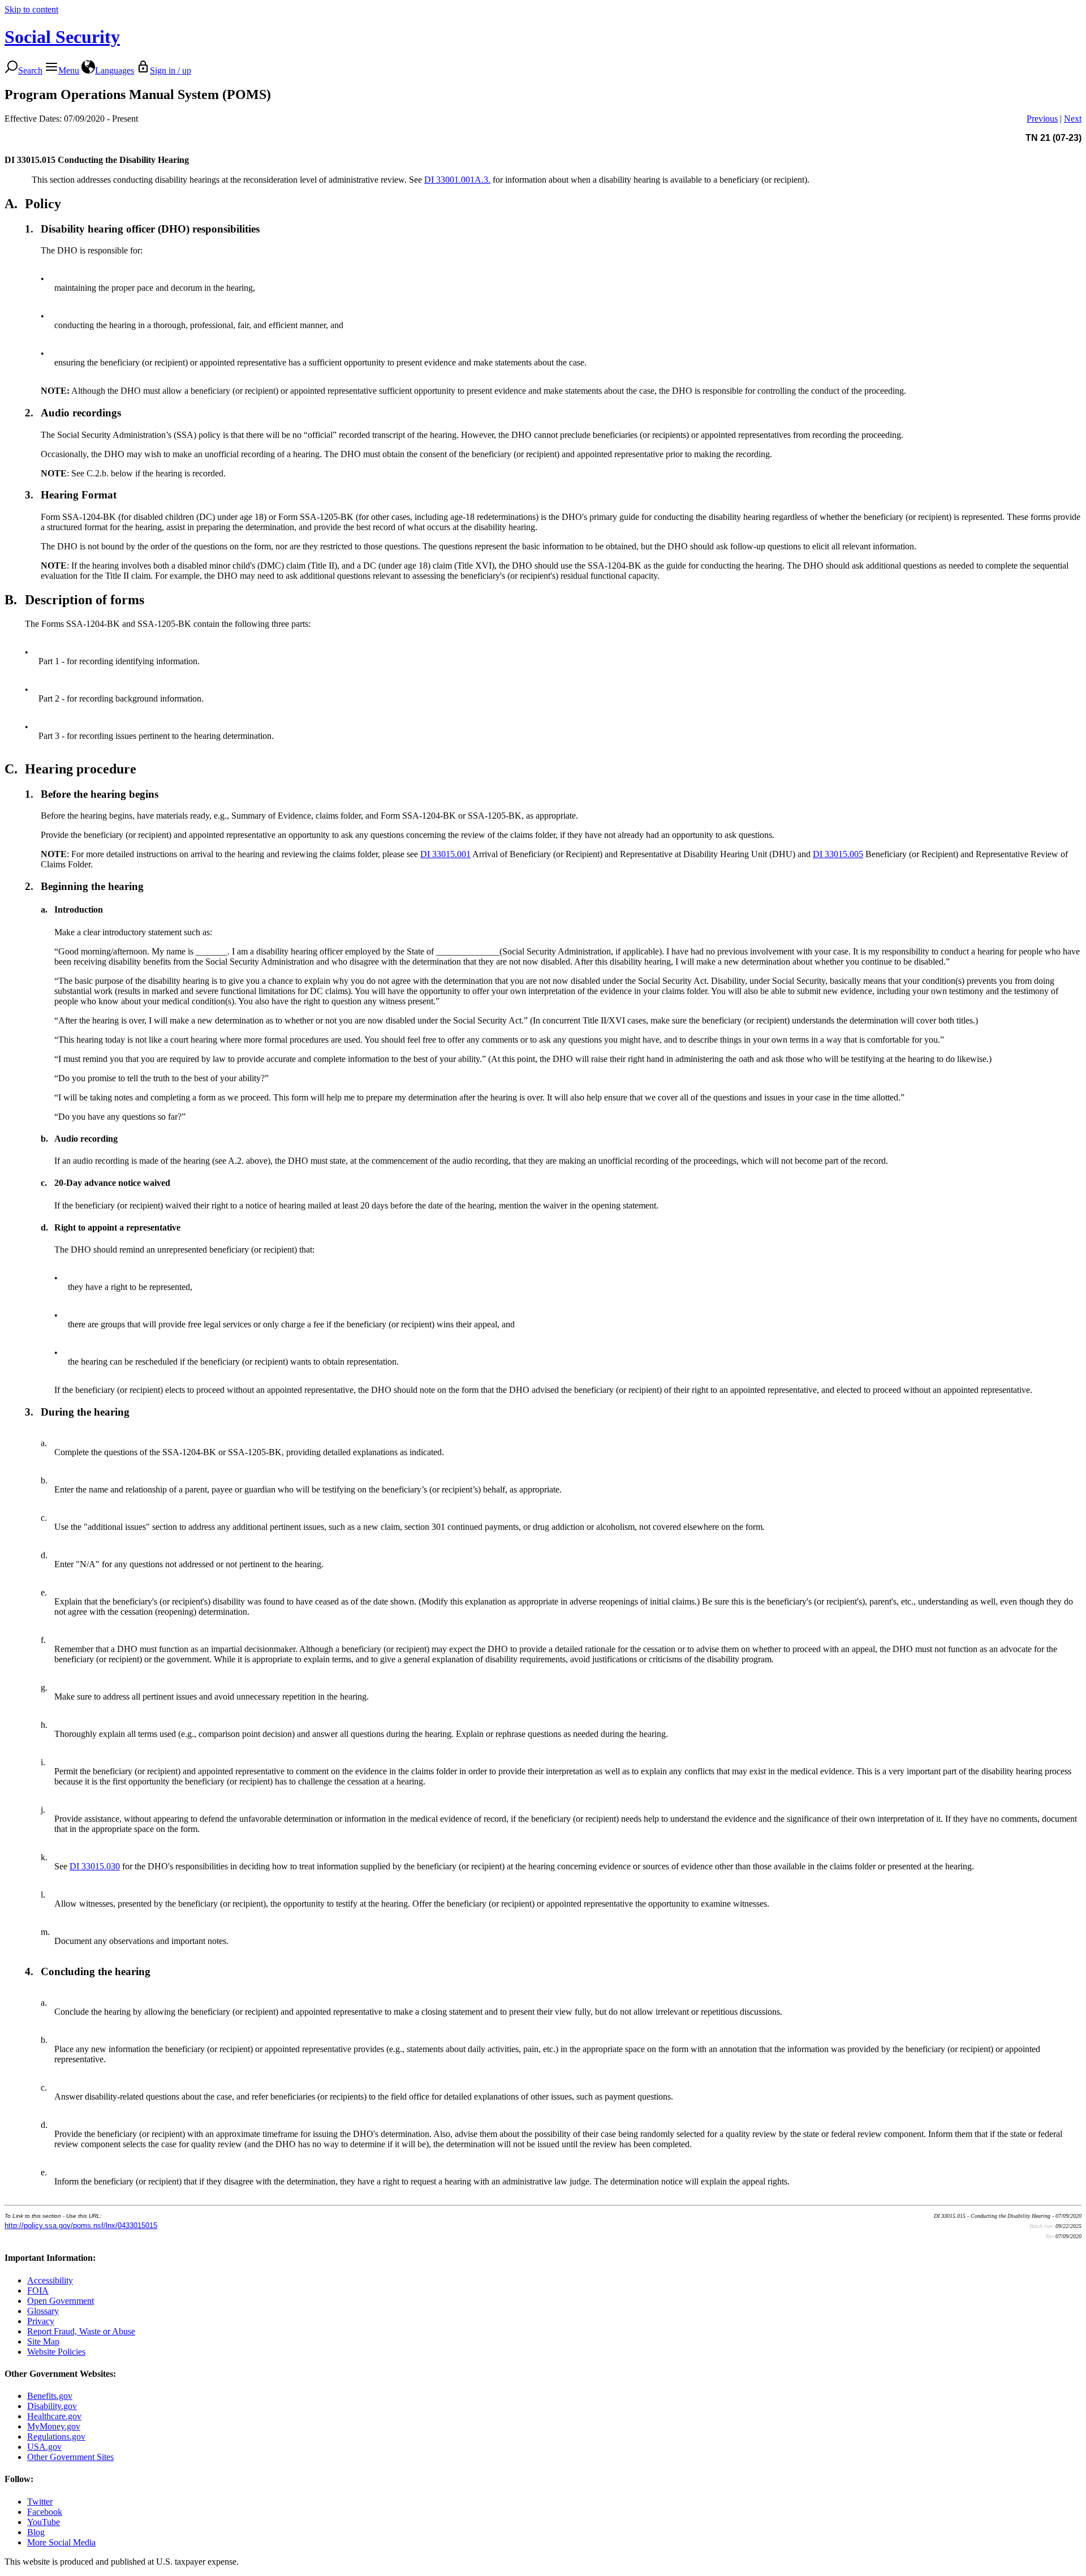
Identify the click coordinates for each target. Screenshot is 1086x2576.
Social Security (62, 37)
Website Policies (56, 2352)
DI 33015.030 (95, 1866)
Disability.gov (52, 2406)
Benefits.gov (50, 2396)
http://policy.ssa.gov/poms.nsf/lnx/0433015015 (81, 2225)
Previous (1042, 119)
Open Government (61, 2301)
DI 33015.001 (445, 854)
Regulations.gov (56, 2437)
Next (1073, 119)
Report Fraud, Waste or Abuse (81, 2331)
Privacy (41, 2321)
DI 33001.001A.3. (457, 180)
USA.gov (44, 2447)
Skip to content (31, 9)
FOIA (38, 2291)
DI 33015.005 (838, 854)
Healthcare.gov (54, 2416)
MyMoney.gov (54, 2426)
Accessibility (50, 2280)
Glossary (43, 2311)
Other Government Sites (70, 2457)
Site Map (43, 2341)
